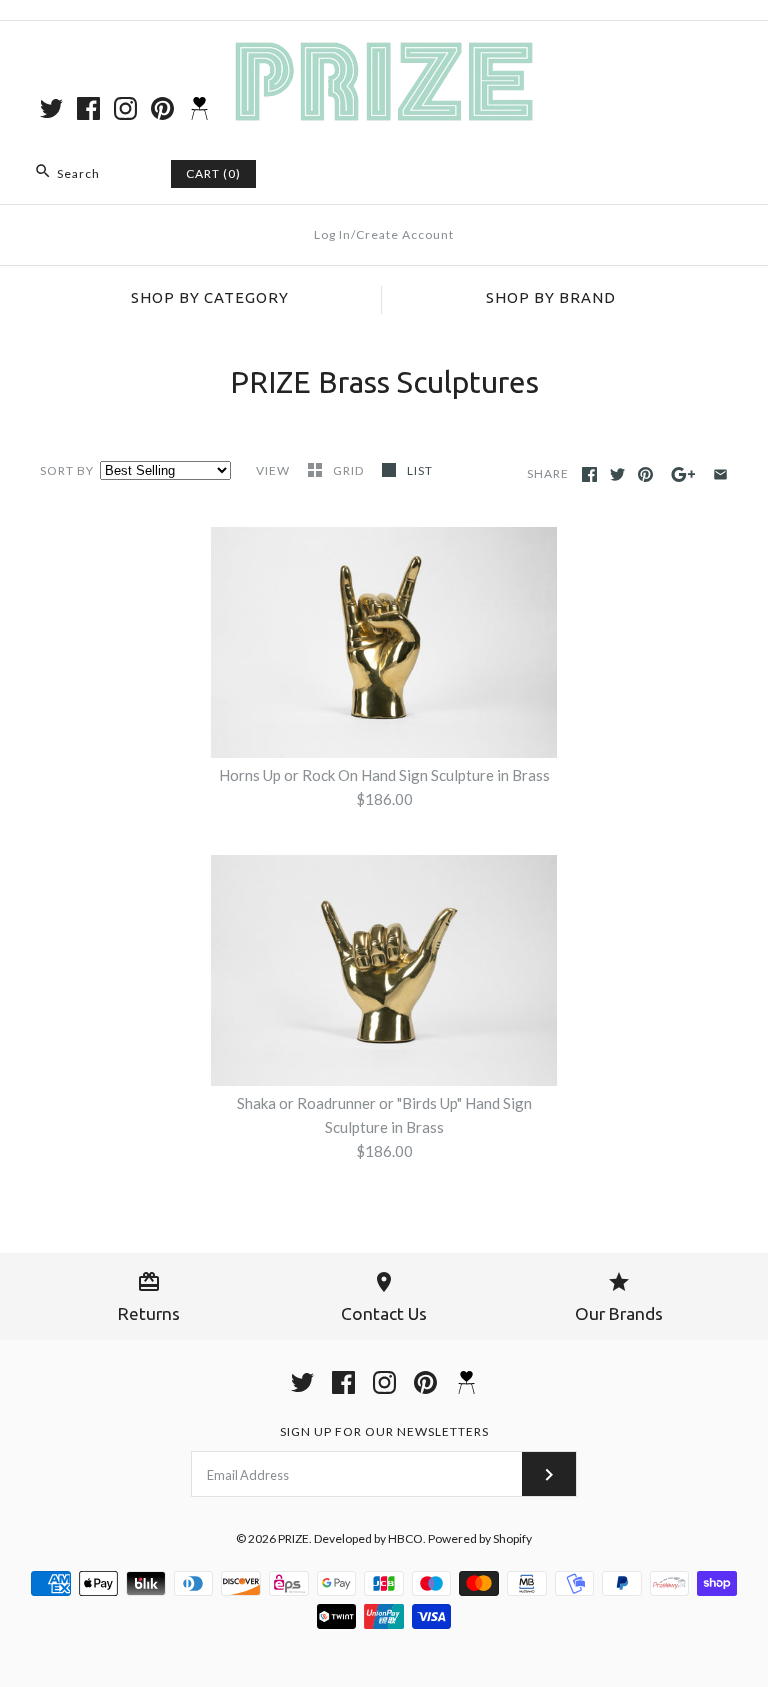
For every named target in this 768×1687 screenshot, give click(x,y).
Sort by (67, 470)
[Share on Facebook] (589, 474)
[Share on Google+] (683, 474)
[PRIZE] (384, 53)
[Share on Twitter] (617, 474)
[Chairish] (199, 108)
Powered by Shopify (480, 1538)
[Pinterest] (162, 108)
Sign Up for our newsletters (384, 1431)
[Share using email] (720, 474)
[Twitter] (51, 108)
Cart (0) (213, 173)
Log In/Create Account (384, 234)
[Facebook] (88, 108)
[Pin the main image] (645, 474)
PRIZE (293, 1538)
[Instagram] (125, 108)
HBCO (405, 1538)
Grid (350, 470)
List (420, 470)
